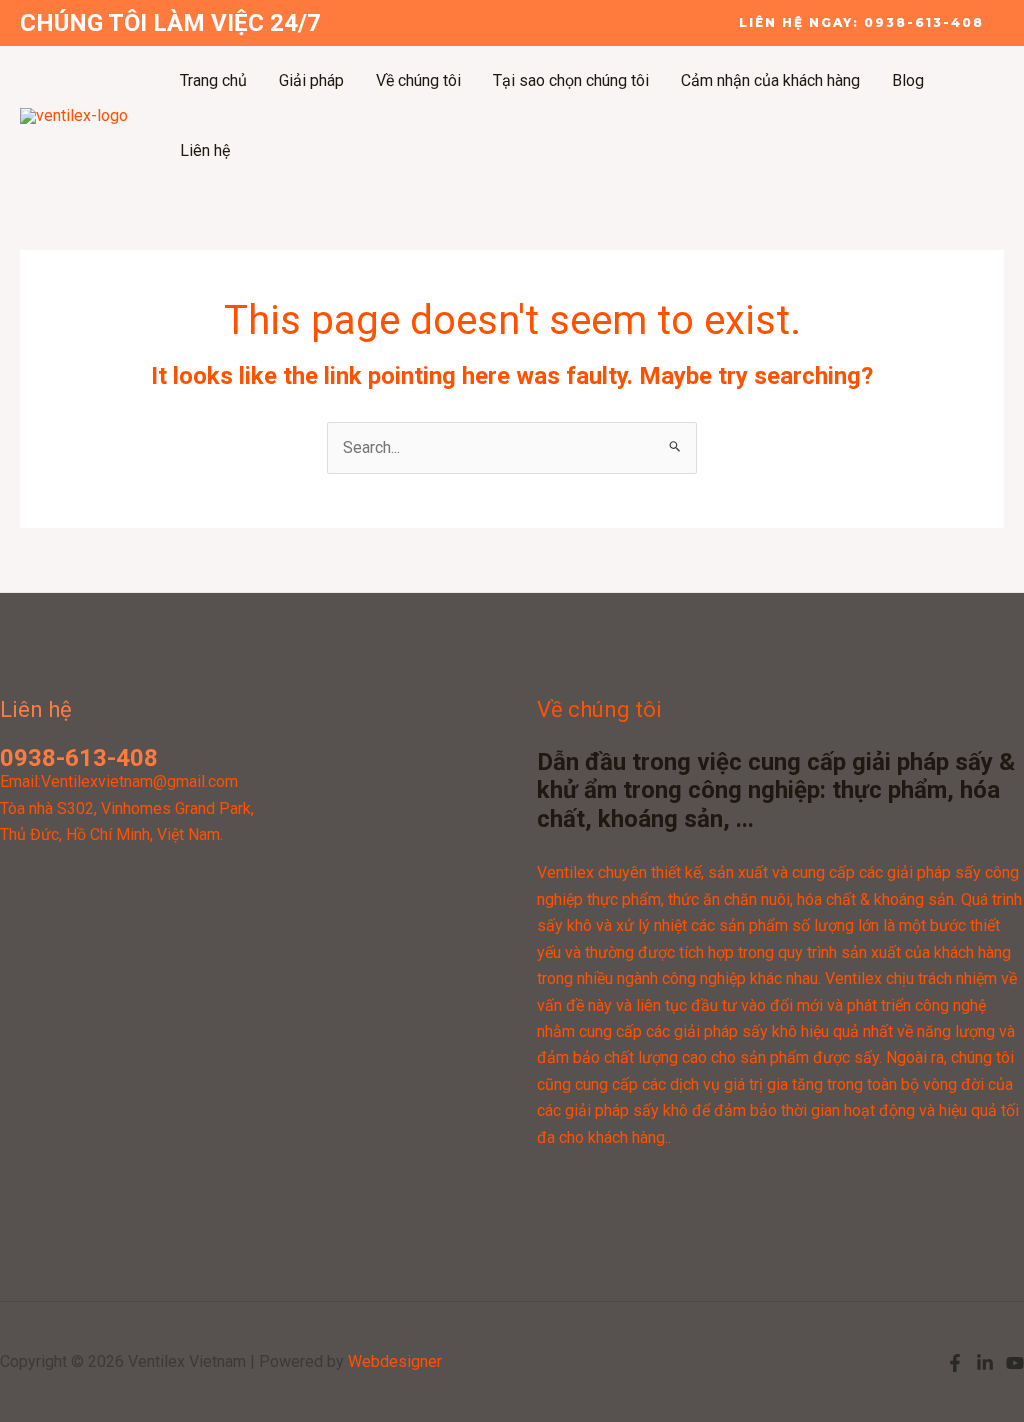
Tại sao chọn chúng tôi (571, 80)
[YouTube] (1015, 1363)
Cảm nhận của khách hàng (770, 80)
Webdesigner (395, 1361)
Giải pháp (311, 80)
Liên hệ (205, 150)
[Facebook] (955, 1363)
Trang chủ (213, 80)
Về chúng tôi (418, 80)
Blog (908, 80)
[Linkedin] (985, 1363)
